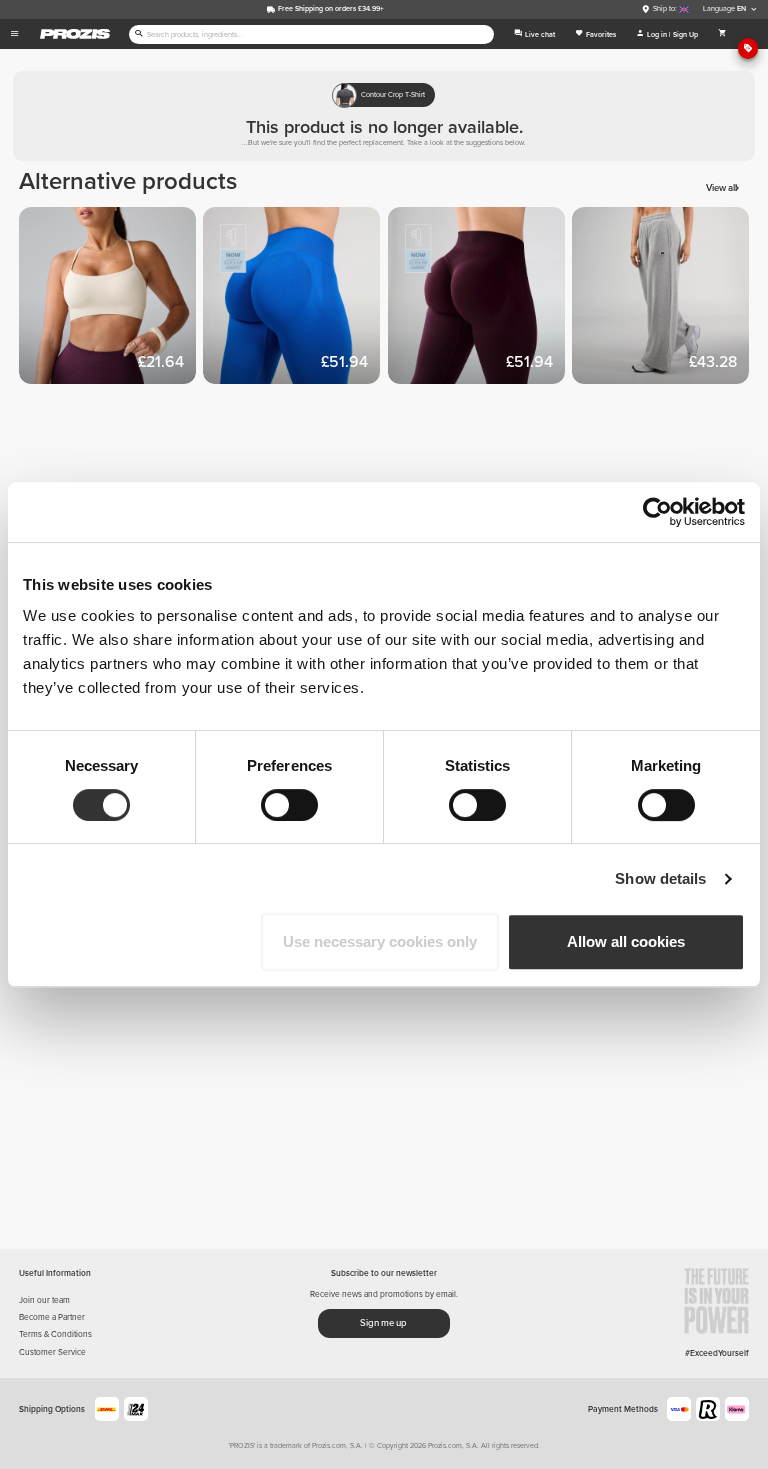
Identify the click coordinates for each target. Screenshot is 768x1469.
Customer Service (52, 1352)
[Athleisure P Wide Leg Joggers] (664, 299)
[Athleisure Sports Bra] (111, 299)
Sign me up (383, 1323)
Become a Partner (52, 1317)
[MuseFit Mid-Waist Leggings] (295, 299)
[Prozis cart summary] (723, 34)
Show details (660, 878)
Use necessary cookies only (380, 941)
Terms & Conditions (55, 1334)
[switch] (289, 805)
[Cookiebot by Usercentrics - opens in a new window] (657, 512)
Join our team (44, 1300)
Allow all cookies (626, 941)
